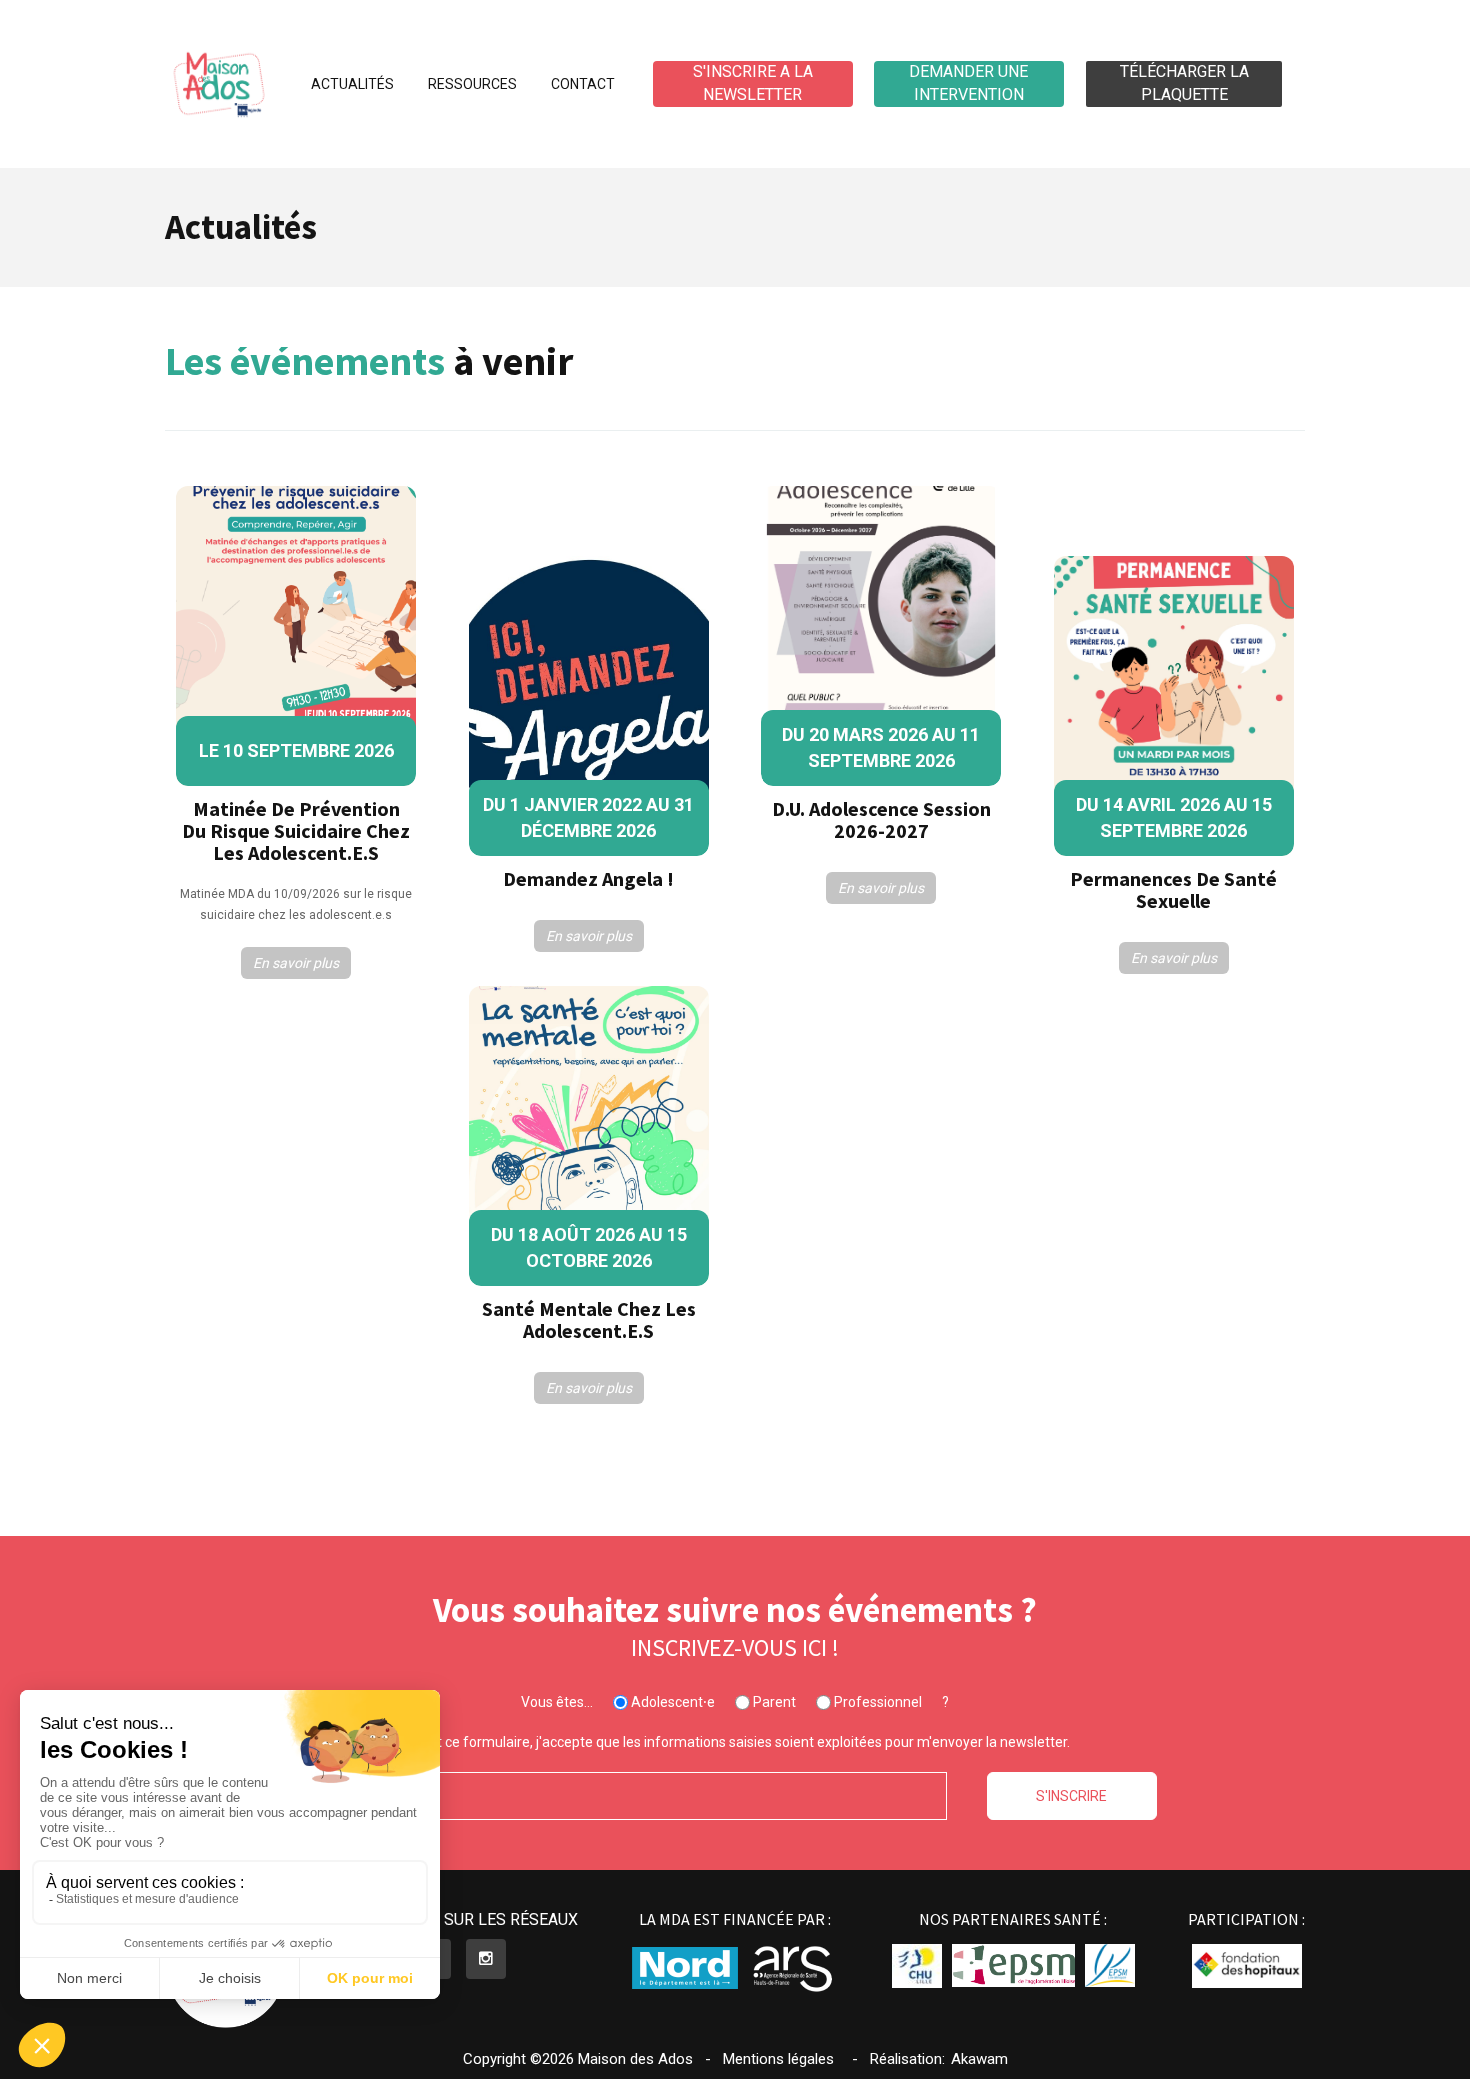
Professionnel (876, 1702)
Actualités (352, 84)
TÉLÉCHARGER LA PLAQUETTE (1184, 83)
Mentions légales (778, 2059)
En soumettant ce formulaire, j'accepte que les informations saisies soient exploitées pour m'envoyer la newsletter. (709, 1742)
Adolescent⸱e (671, 1702)
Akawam (979, 2059)
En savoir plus (296, 963)
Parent (773, 1702)
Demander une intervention (968, 83)
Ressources (472, 84)
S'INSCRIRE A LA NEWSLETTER (753, 83)
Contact (583, 84)
